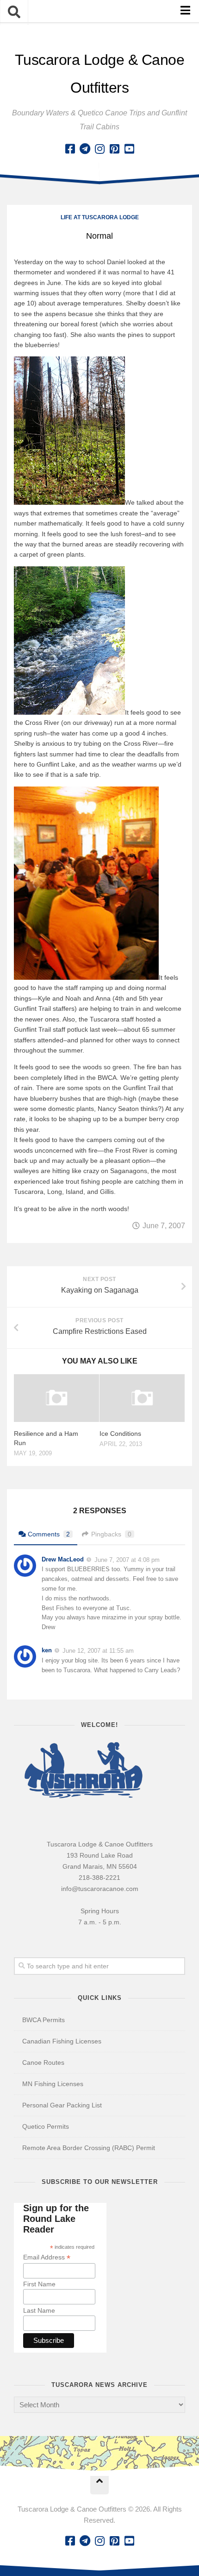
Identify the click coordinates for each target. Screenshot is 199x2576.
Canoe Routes (43, 2062)
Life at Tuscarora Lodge (100, 217)
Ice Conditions (120, 1434)
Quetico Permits (46, 2126)
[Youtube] (129, 149)
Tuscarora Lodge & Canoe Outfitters (100, 74)
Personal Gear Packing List (62, 2105)
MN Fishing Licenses (53, 2084)
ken (47, 1650)
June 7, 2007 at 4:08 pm (127, 1559)
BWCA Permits (44, 2020)
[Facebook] (70, 149)
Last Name (39, 2310)
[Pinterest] (114, 149)
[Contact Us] (85, 149)
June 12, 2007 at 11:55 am (98, 1651)
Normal (99, 236)
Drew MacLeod (63, 1559)
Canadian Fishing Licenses (62, 2041)
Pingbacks (111, 1534)
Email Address (47, 2257)
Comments (49, 1534)
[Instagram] (99, 149)
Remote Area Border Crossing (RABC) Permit (89, 2148)
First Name (39, 2284)
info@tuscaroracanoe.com (100, 1889)
